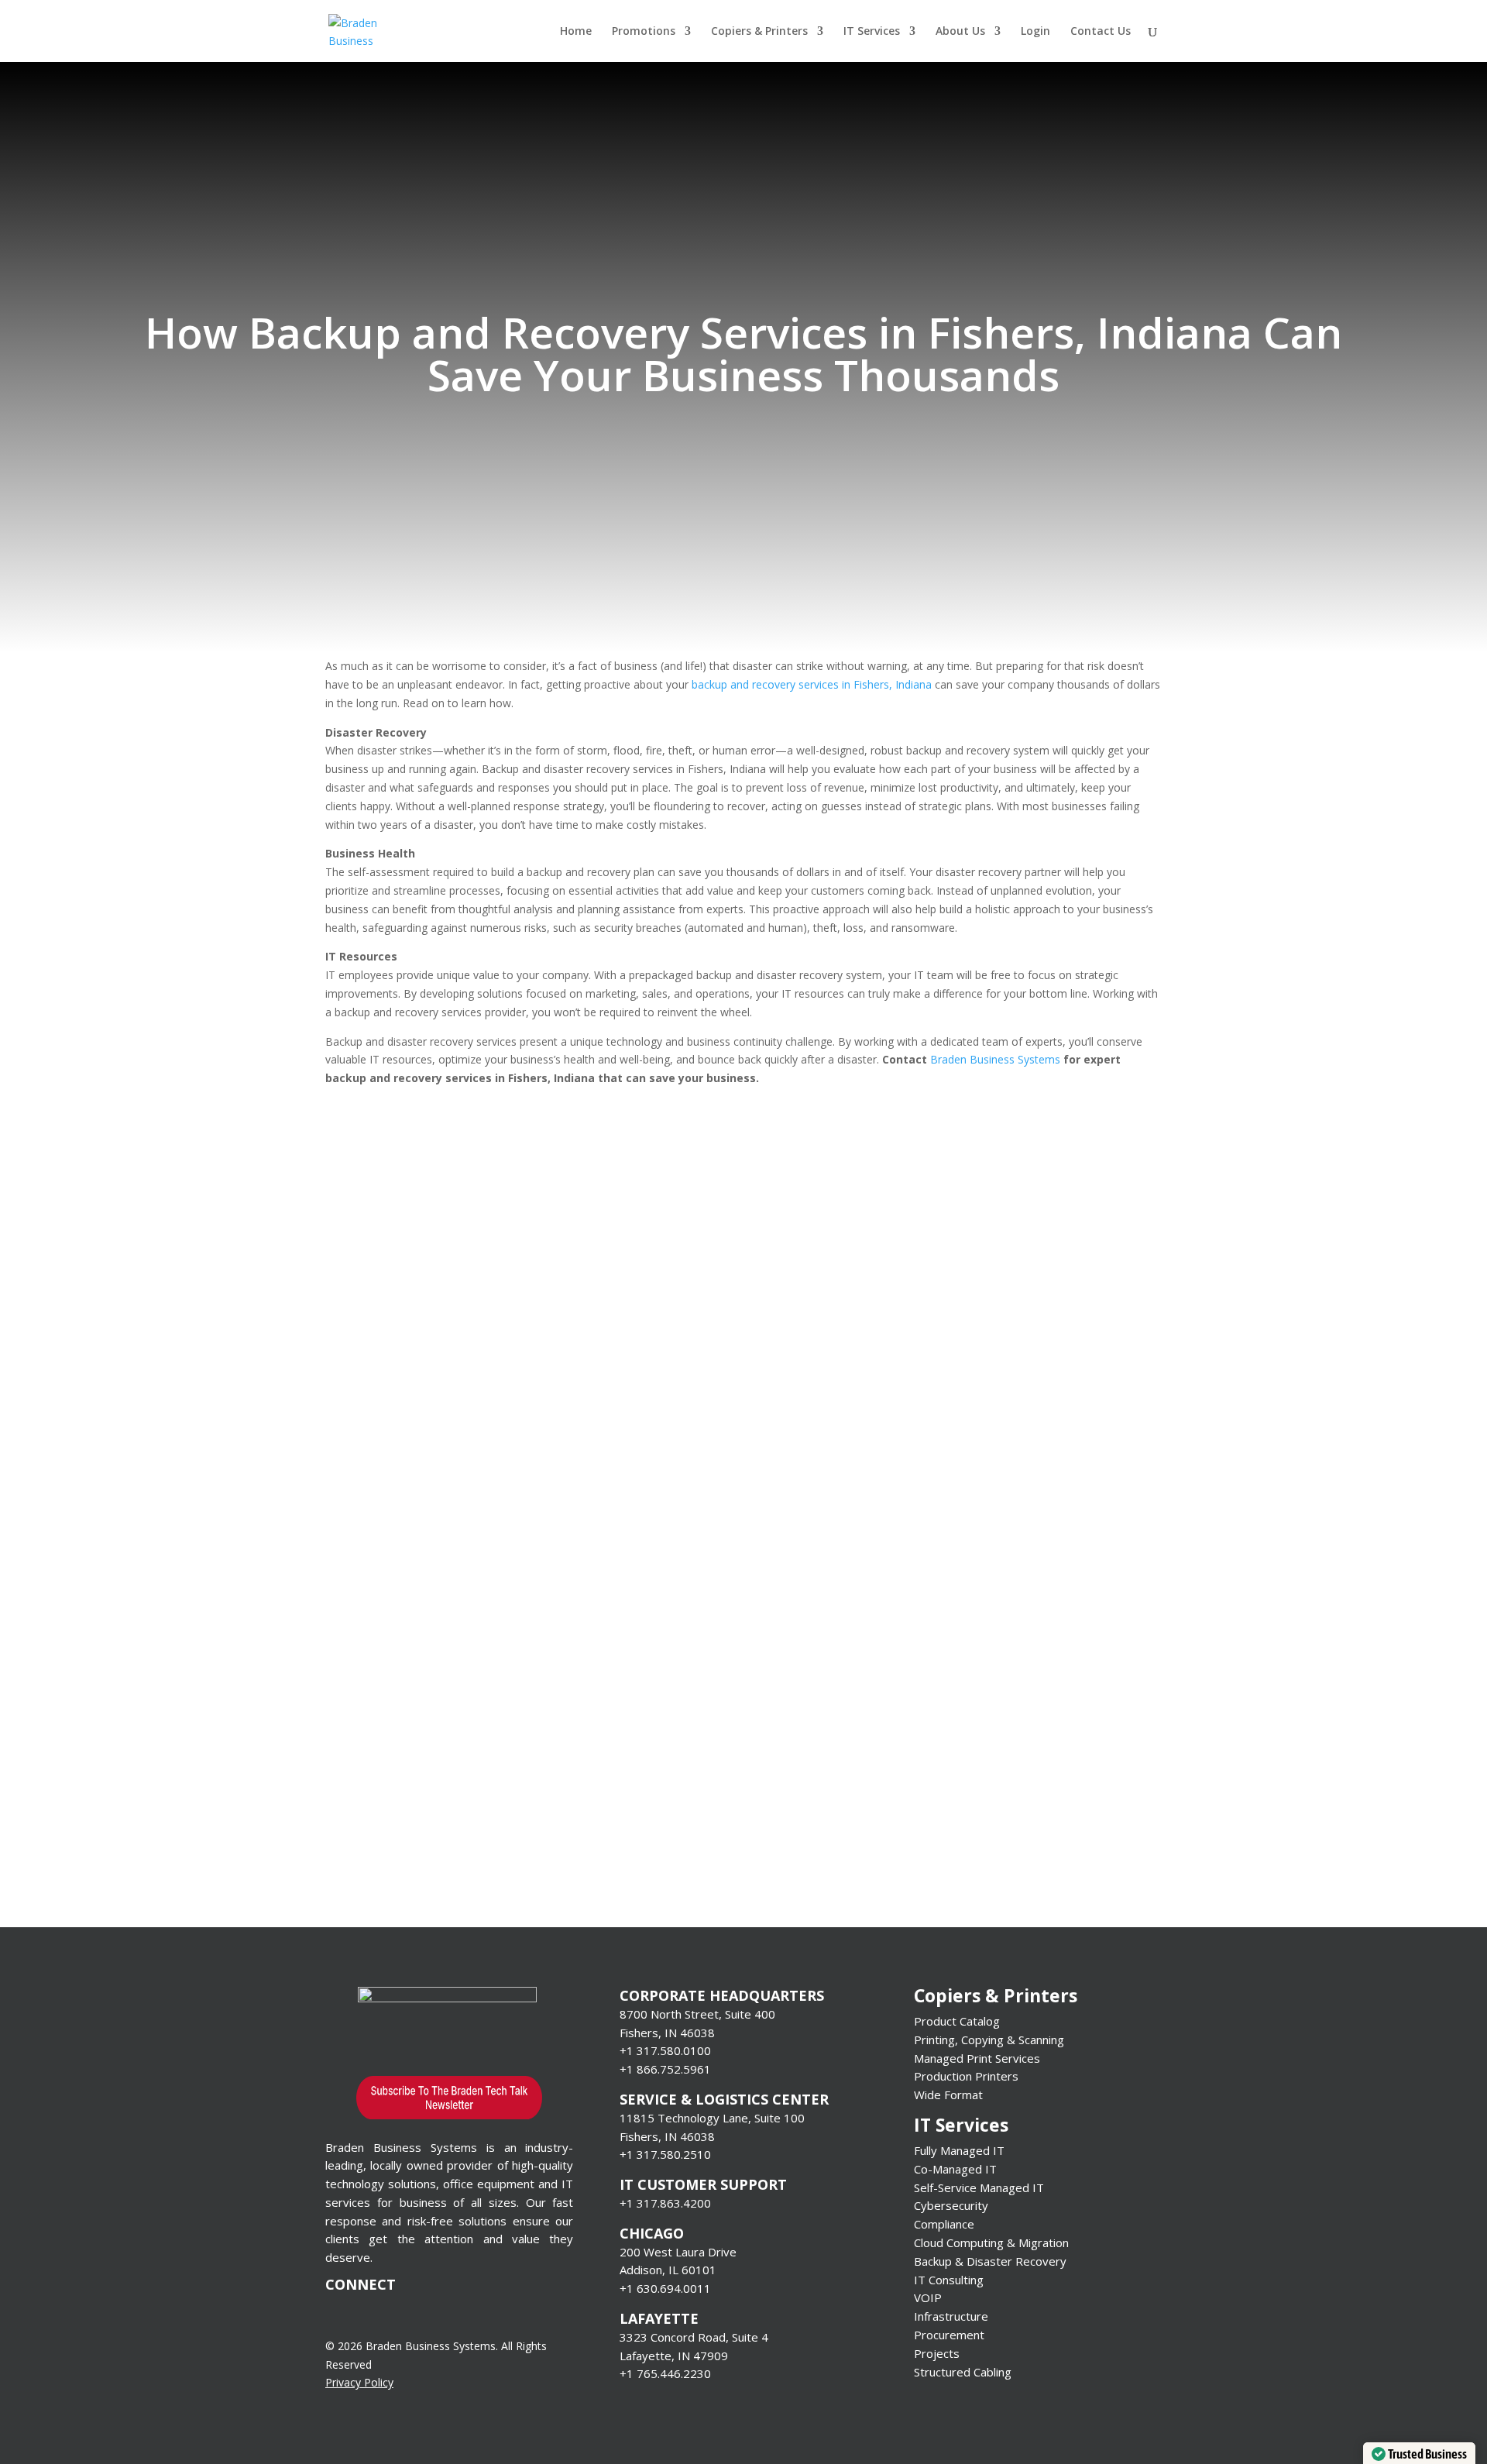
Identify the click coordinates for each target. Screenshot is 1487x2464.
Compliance (944, 2224)
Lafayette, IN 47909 (674, 2356)
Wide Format (948, 2095)
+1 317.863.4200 (665, 2203)
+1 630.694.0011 (665, 2288)
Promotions (644, 32)
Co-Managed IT (955, 2169)
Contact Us (1101, 32)
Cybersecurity (951, 2205)
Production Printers (966, 2076)
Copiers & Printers (759, 32)
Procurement (949, 2335)
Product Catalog (957, 2021)
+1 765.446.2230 (665, 2373)
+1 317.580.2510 (665, 2154)
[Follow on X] (400, 2315)
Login (1035, 32)
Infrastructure (951, 2316)
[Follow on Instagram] (462, 2315)
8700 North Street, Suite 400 (697, 2014)
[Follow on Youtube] (338, 2315)
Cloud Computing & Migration (991, 2242)
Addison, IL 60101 (668, 2270)
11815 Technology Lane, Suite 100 (712, 2118)
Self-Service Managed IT (979, 2187)
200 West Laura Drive (678, 2252)
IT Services (872, 32)
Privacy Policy (359, 2382)
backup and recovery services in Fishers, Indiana (812, 684)
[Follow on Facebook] (369, 2315)
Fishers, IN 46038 (667, 2033)
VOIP (928, 2297)
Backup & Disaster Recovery (990, 2261)
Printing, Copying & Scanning (989, 2040)
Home (576, 32)
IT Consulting (949, 2280)
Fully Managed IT (959, 2150)
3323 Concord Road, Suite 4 (694, 2337)
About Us (960, 32)
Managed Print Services (977, 2058)
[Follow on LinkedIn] (431, 2315)
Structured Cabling (963, 2372)
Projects (937, 2353)
